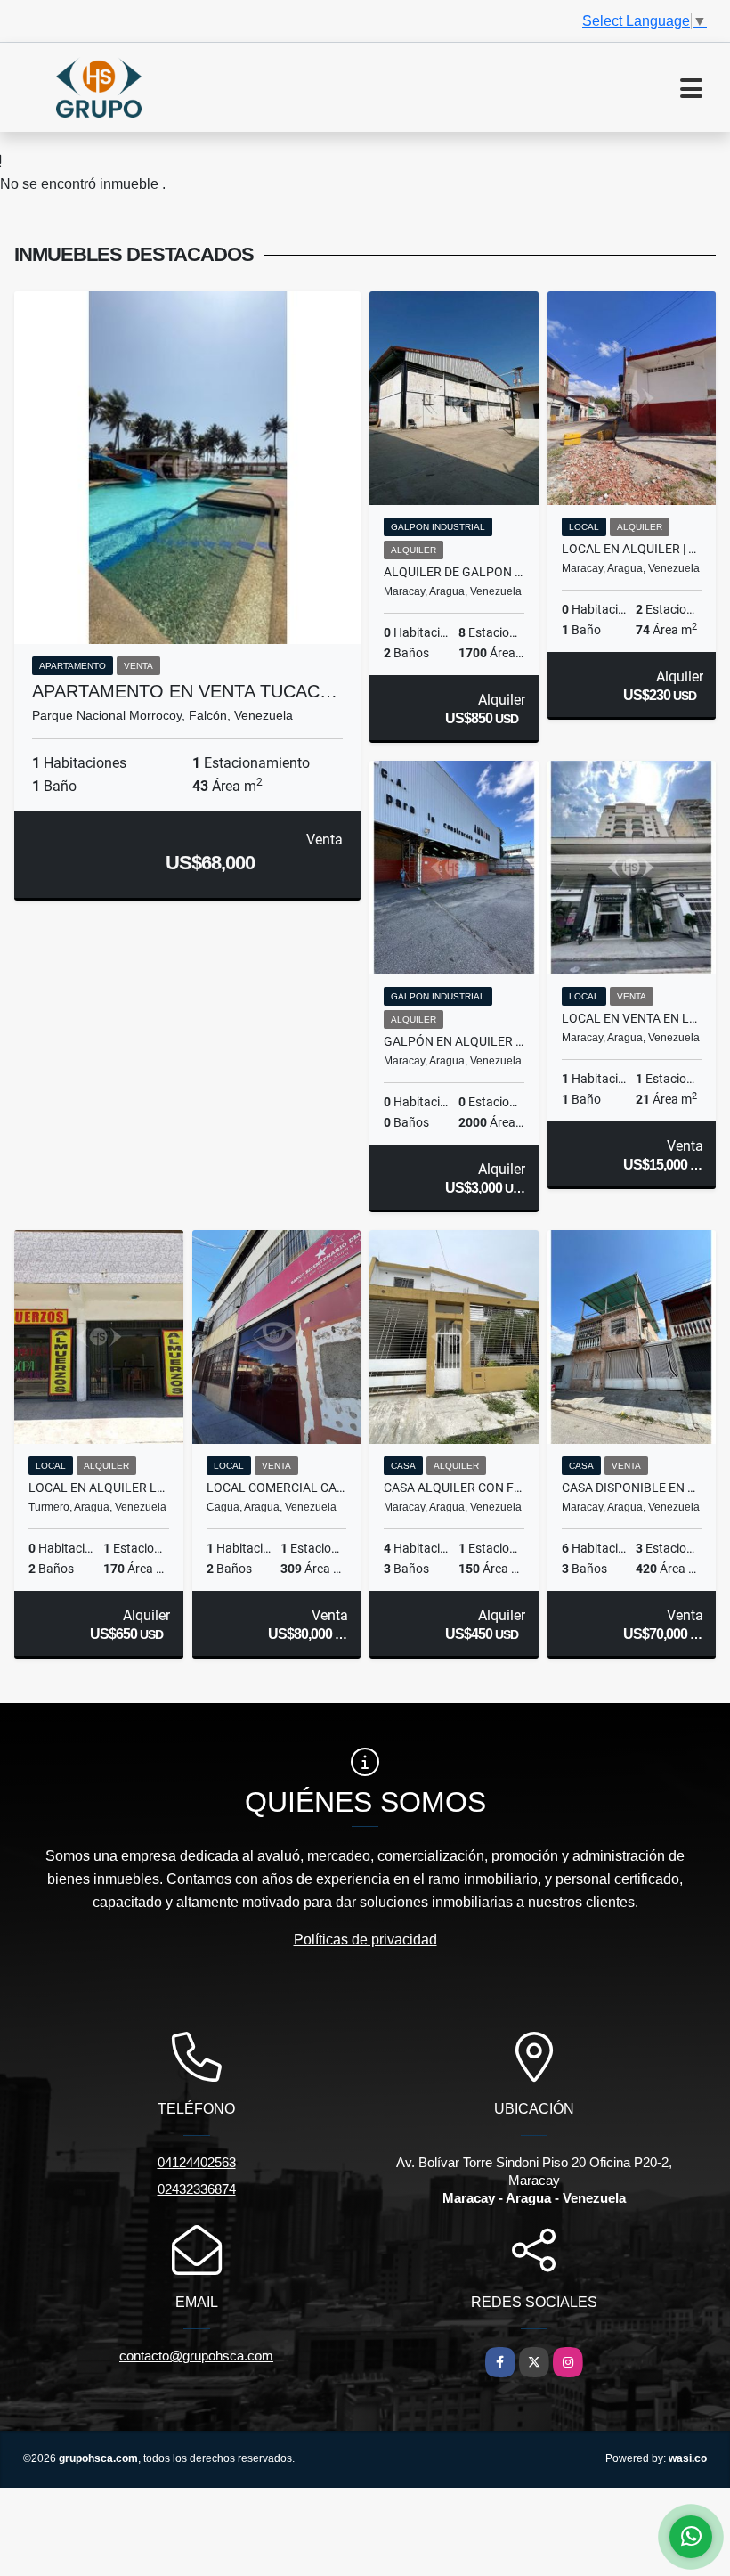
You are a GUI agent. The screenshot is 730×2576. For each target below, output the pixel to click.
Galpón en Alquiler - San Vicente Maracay (454, 1041)
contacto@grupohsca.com (196, 2356)
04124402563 (197, 2162)
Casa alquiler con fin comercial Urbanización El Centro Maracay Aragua (454, 1488)
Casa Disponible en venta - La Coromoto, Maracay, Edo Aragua (632, 1488)
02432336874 (197, 2189)
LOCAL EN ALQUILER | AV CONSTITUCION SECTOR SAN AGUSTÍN (632, 549)
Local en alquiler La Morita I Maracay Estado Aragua (99, 1488)
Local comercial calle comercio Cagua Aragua (277, 1488)
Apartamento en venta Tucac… (185, 691)
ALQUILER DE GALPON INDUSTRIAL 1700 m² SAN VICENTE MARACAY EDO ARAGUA (454, 572)
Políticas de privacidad (365, 1940)
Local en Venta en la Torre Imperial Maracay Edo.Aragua (632, 1018)
